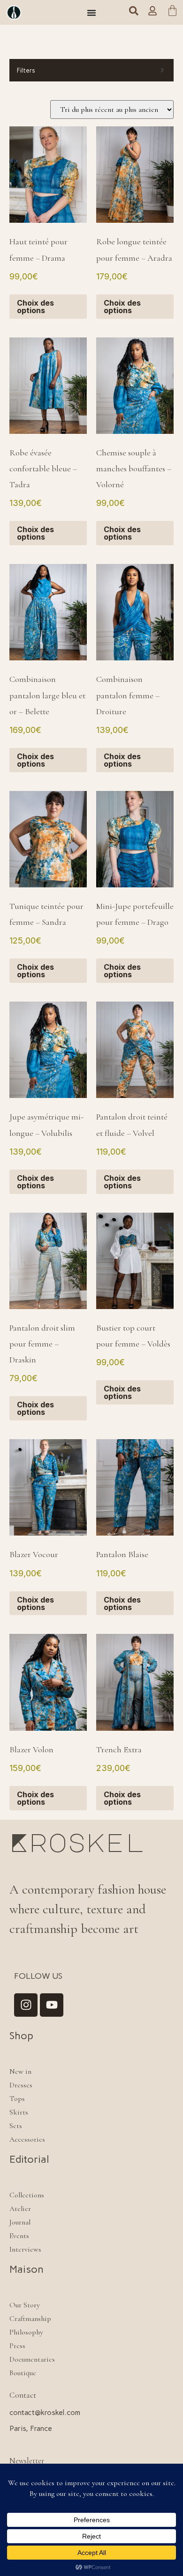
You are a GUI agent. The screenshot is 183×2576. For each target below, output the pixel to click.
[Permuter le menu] (91, 13)
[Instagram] (26, 2005)
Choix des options (35, 307)
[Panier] (172, 12)
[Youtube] (52, 2005)
